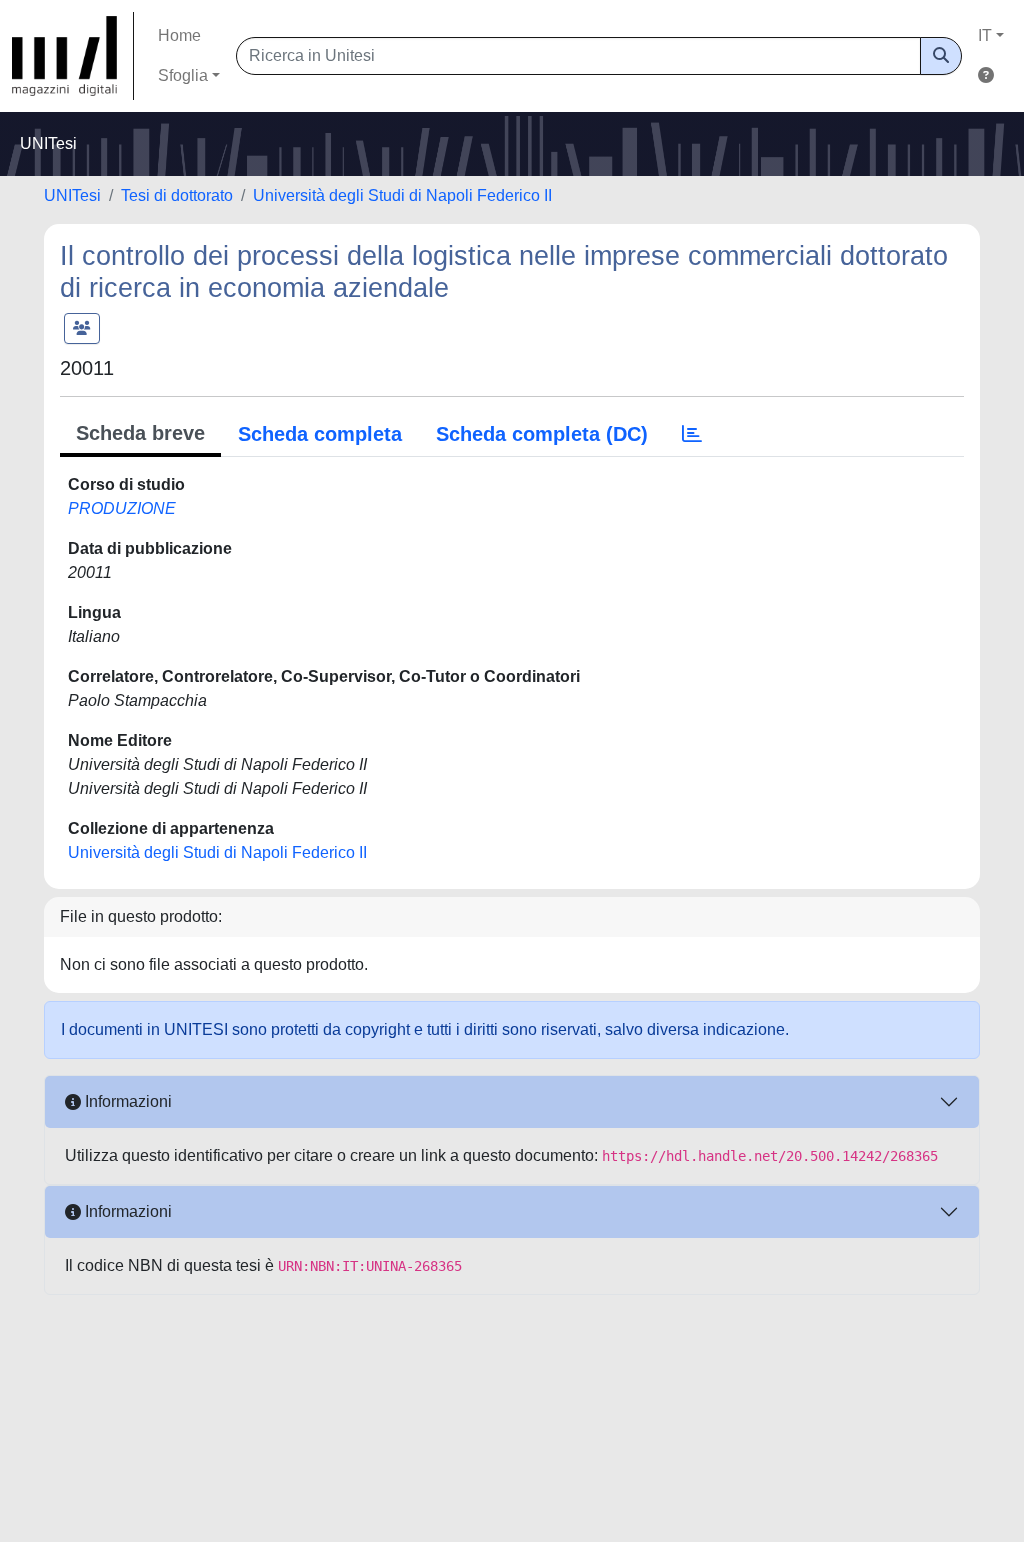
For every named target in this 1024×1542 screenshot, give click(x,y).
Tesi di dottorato (177, 195)
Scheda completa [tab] (320, 434)
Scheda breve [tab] (140, 433)
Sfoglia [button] (183, 75)
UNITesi (72, 195)
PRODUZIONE (122, 508)
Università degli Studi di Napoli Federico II (402, 195)
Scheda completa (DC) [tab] (542, 434)
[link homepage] (73, 56)
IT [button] (985, 35)
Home (179, 35)
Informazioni (126, 1101)
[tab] (692, 434)
